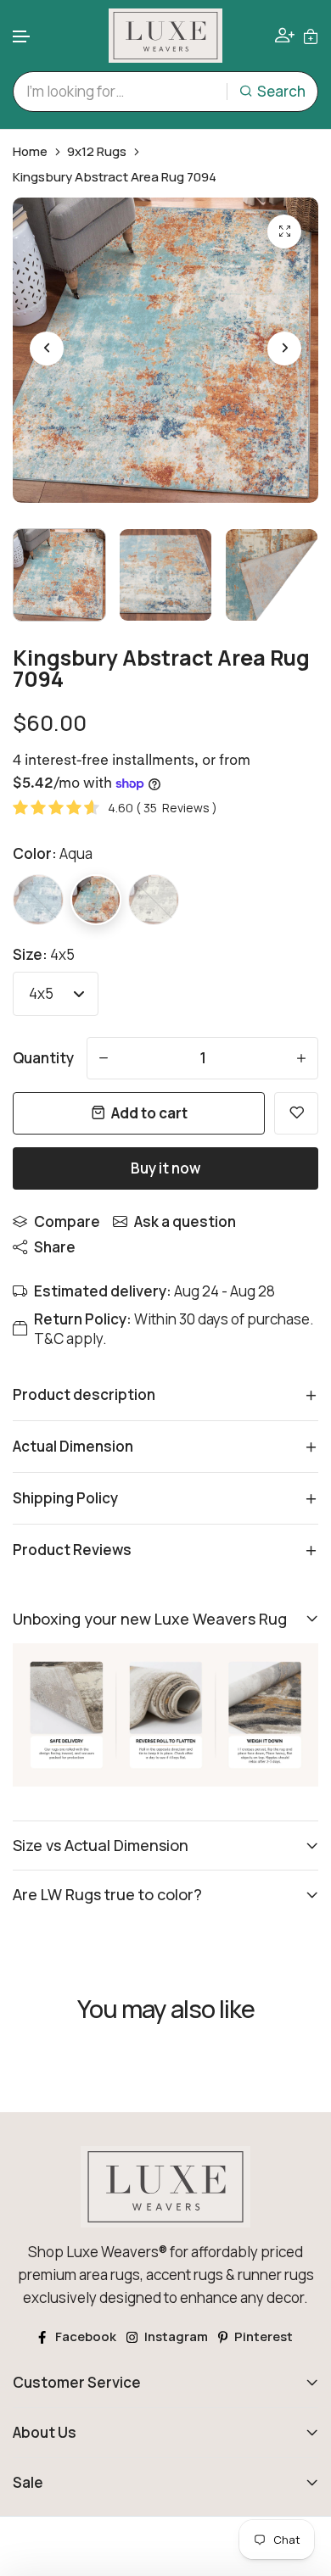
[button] (22, 37)
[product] (284, 231)
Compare (67, 1221)
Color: (53, 853)
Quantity (43, 1058)
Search (281, 91)
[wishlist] (296, 1113)
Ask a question (185, 1221)
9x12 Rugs (97, 152)
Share (55, 1247)
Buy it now (165, 1168)
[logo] (165, 36)
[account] (285, 35)
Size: (44, 954)
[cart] (311, 35)
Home (30, 152)
